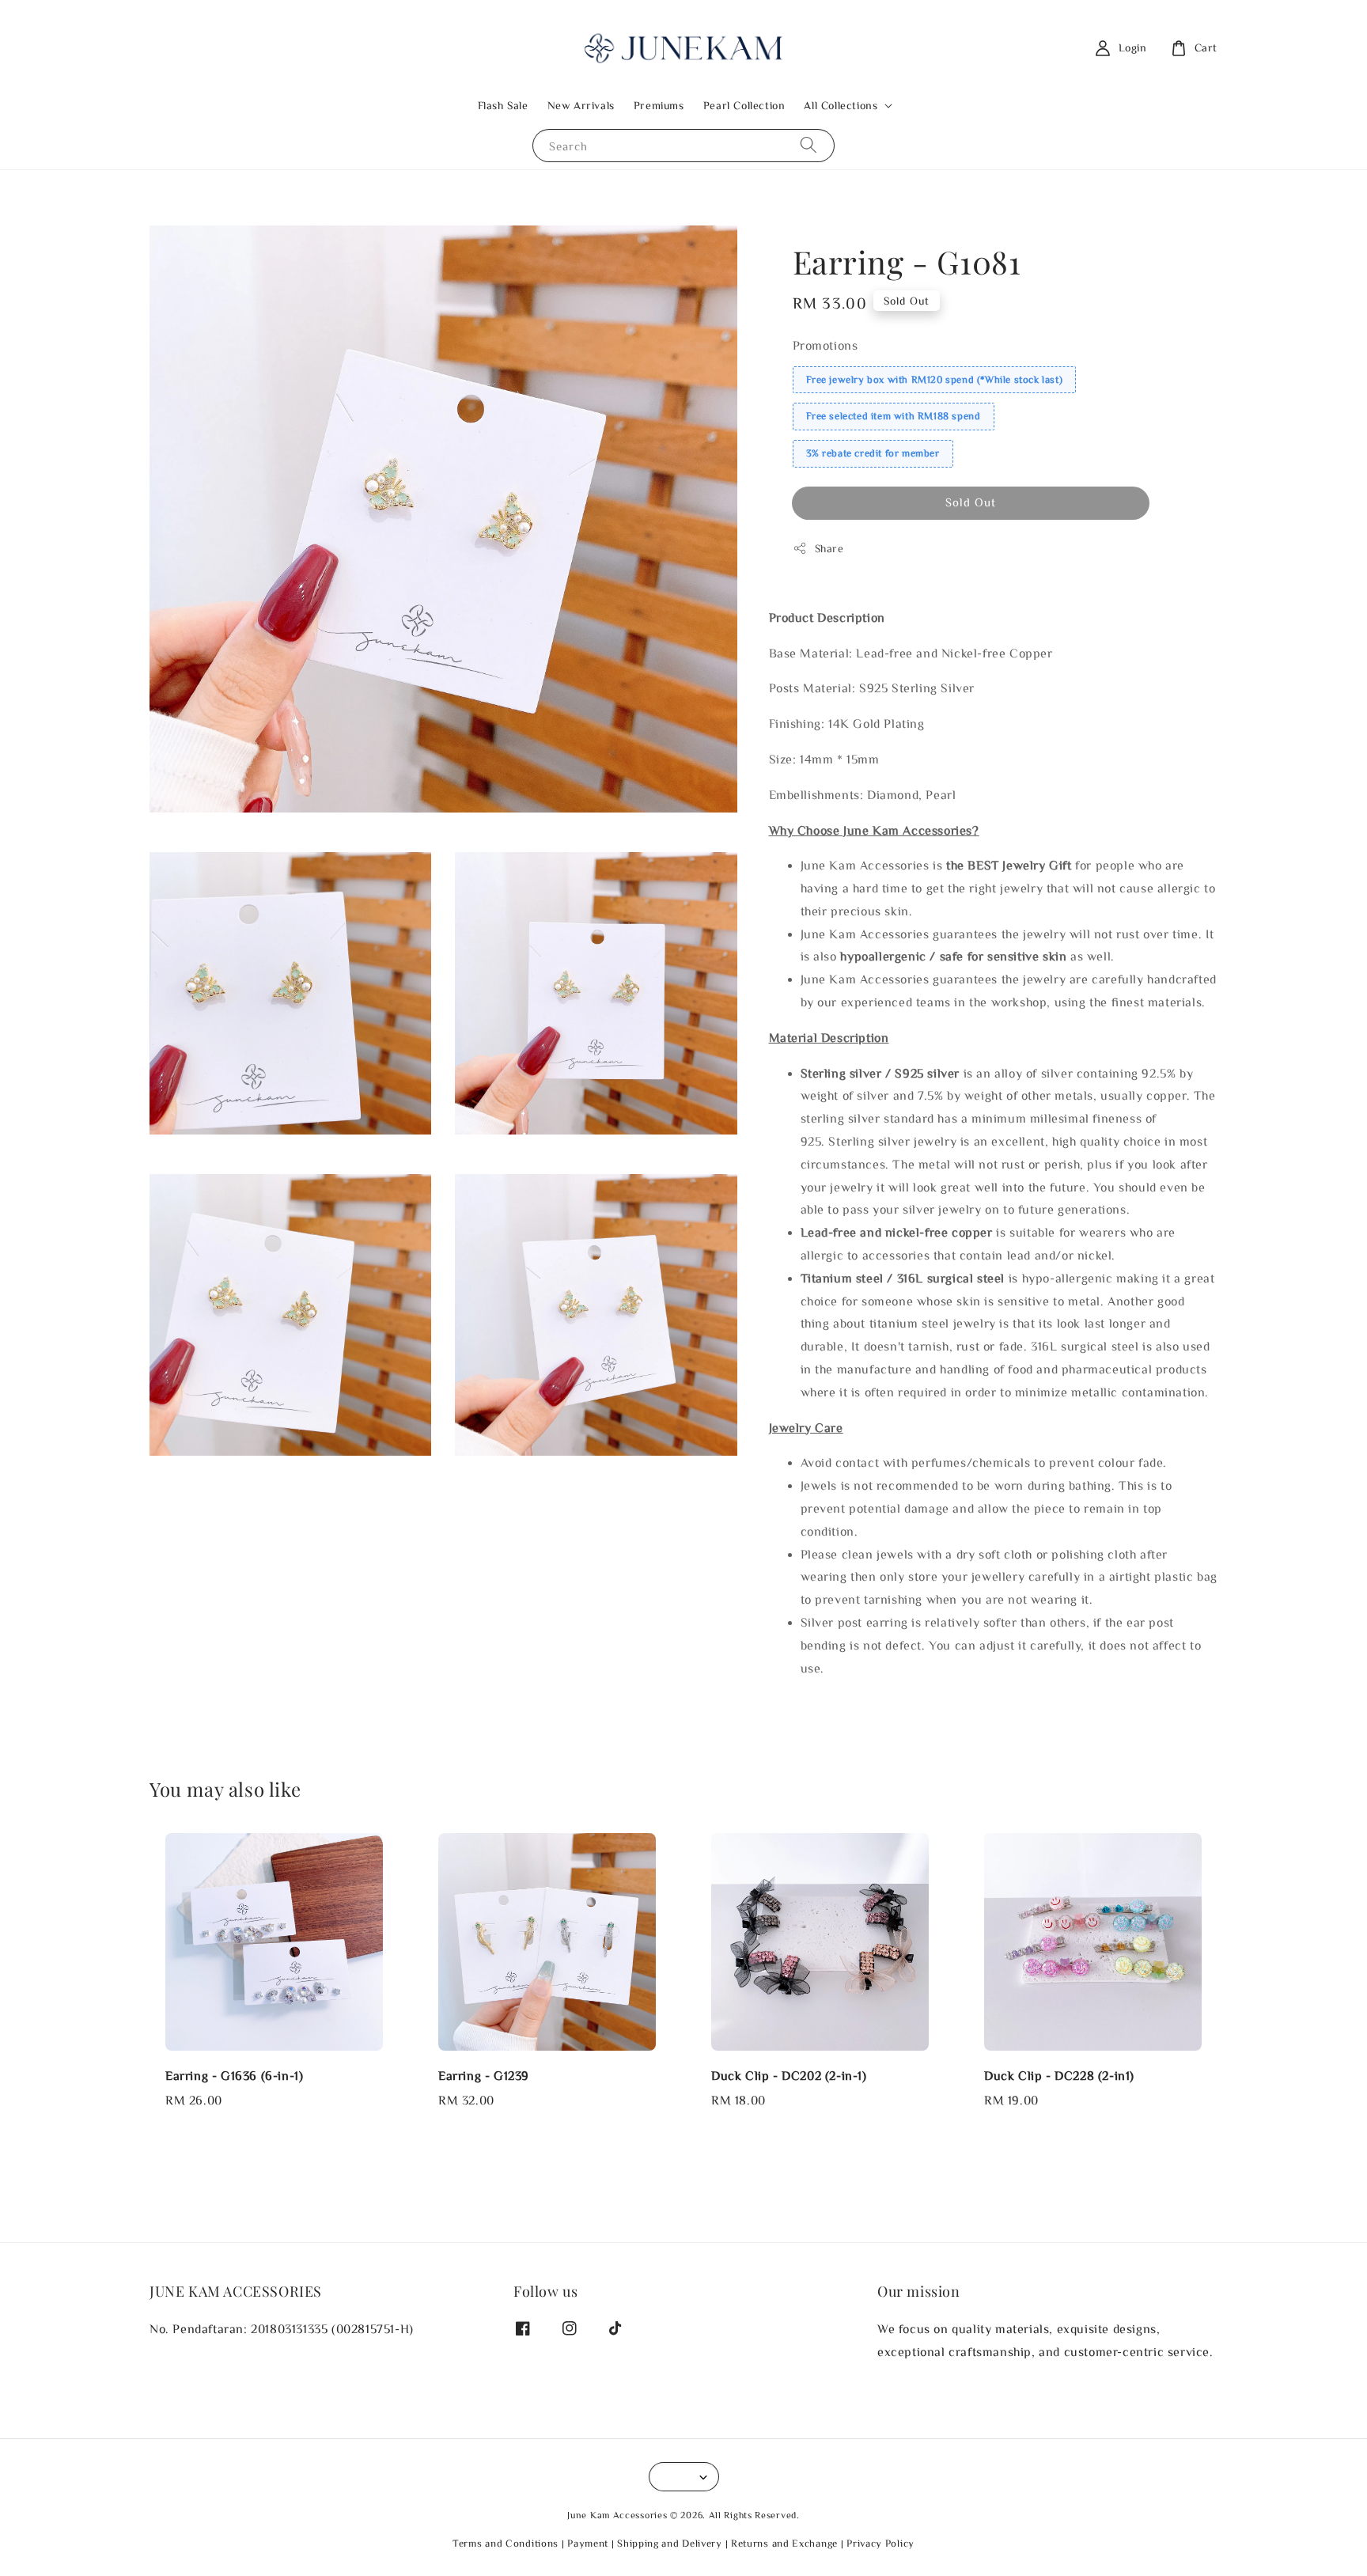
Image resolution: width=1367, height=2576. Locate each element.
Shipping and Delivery (670, 2543)
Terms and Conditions (506, 2543)
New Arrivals (581, 105)
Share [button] (829, 548)
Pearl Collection (744, 105)
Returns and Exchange (784, 2543)
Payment (588, 2543)
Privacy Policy (880, 2543)
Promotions (826, 345)
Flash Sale (503, 105)
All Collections (841, 105)
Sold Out (971, 502)
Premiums (659, 105)
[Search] (808, 145)
